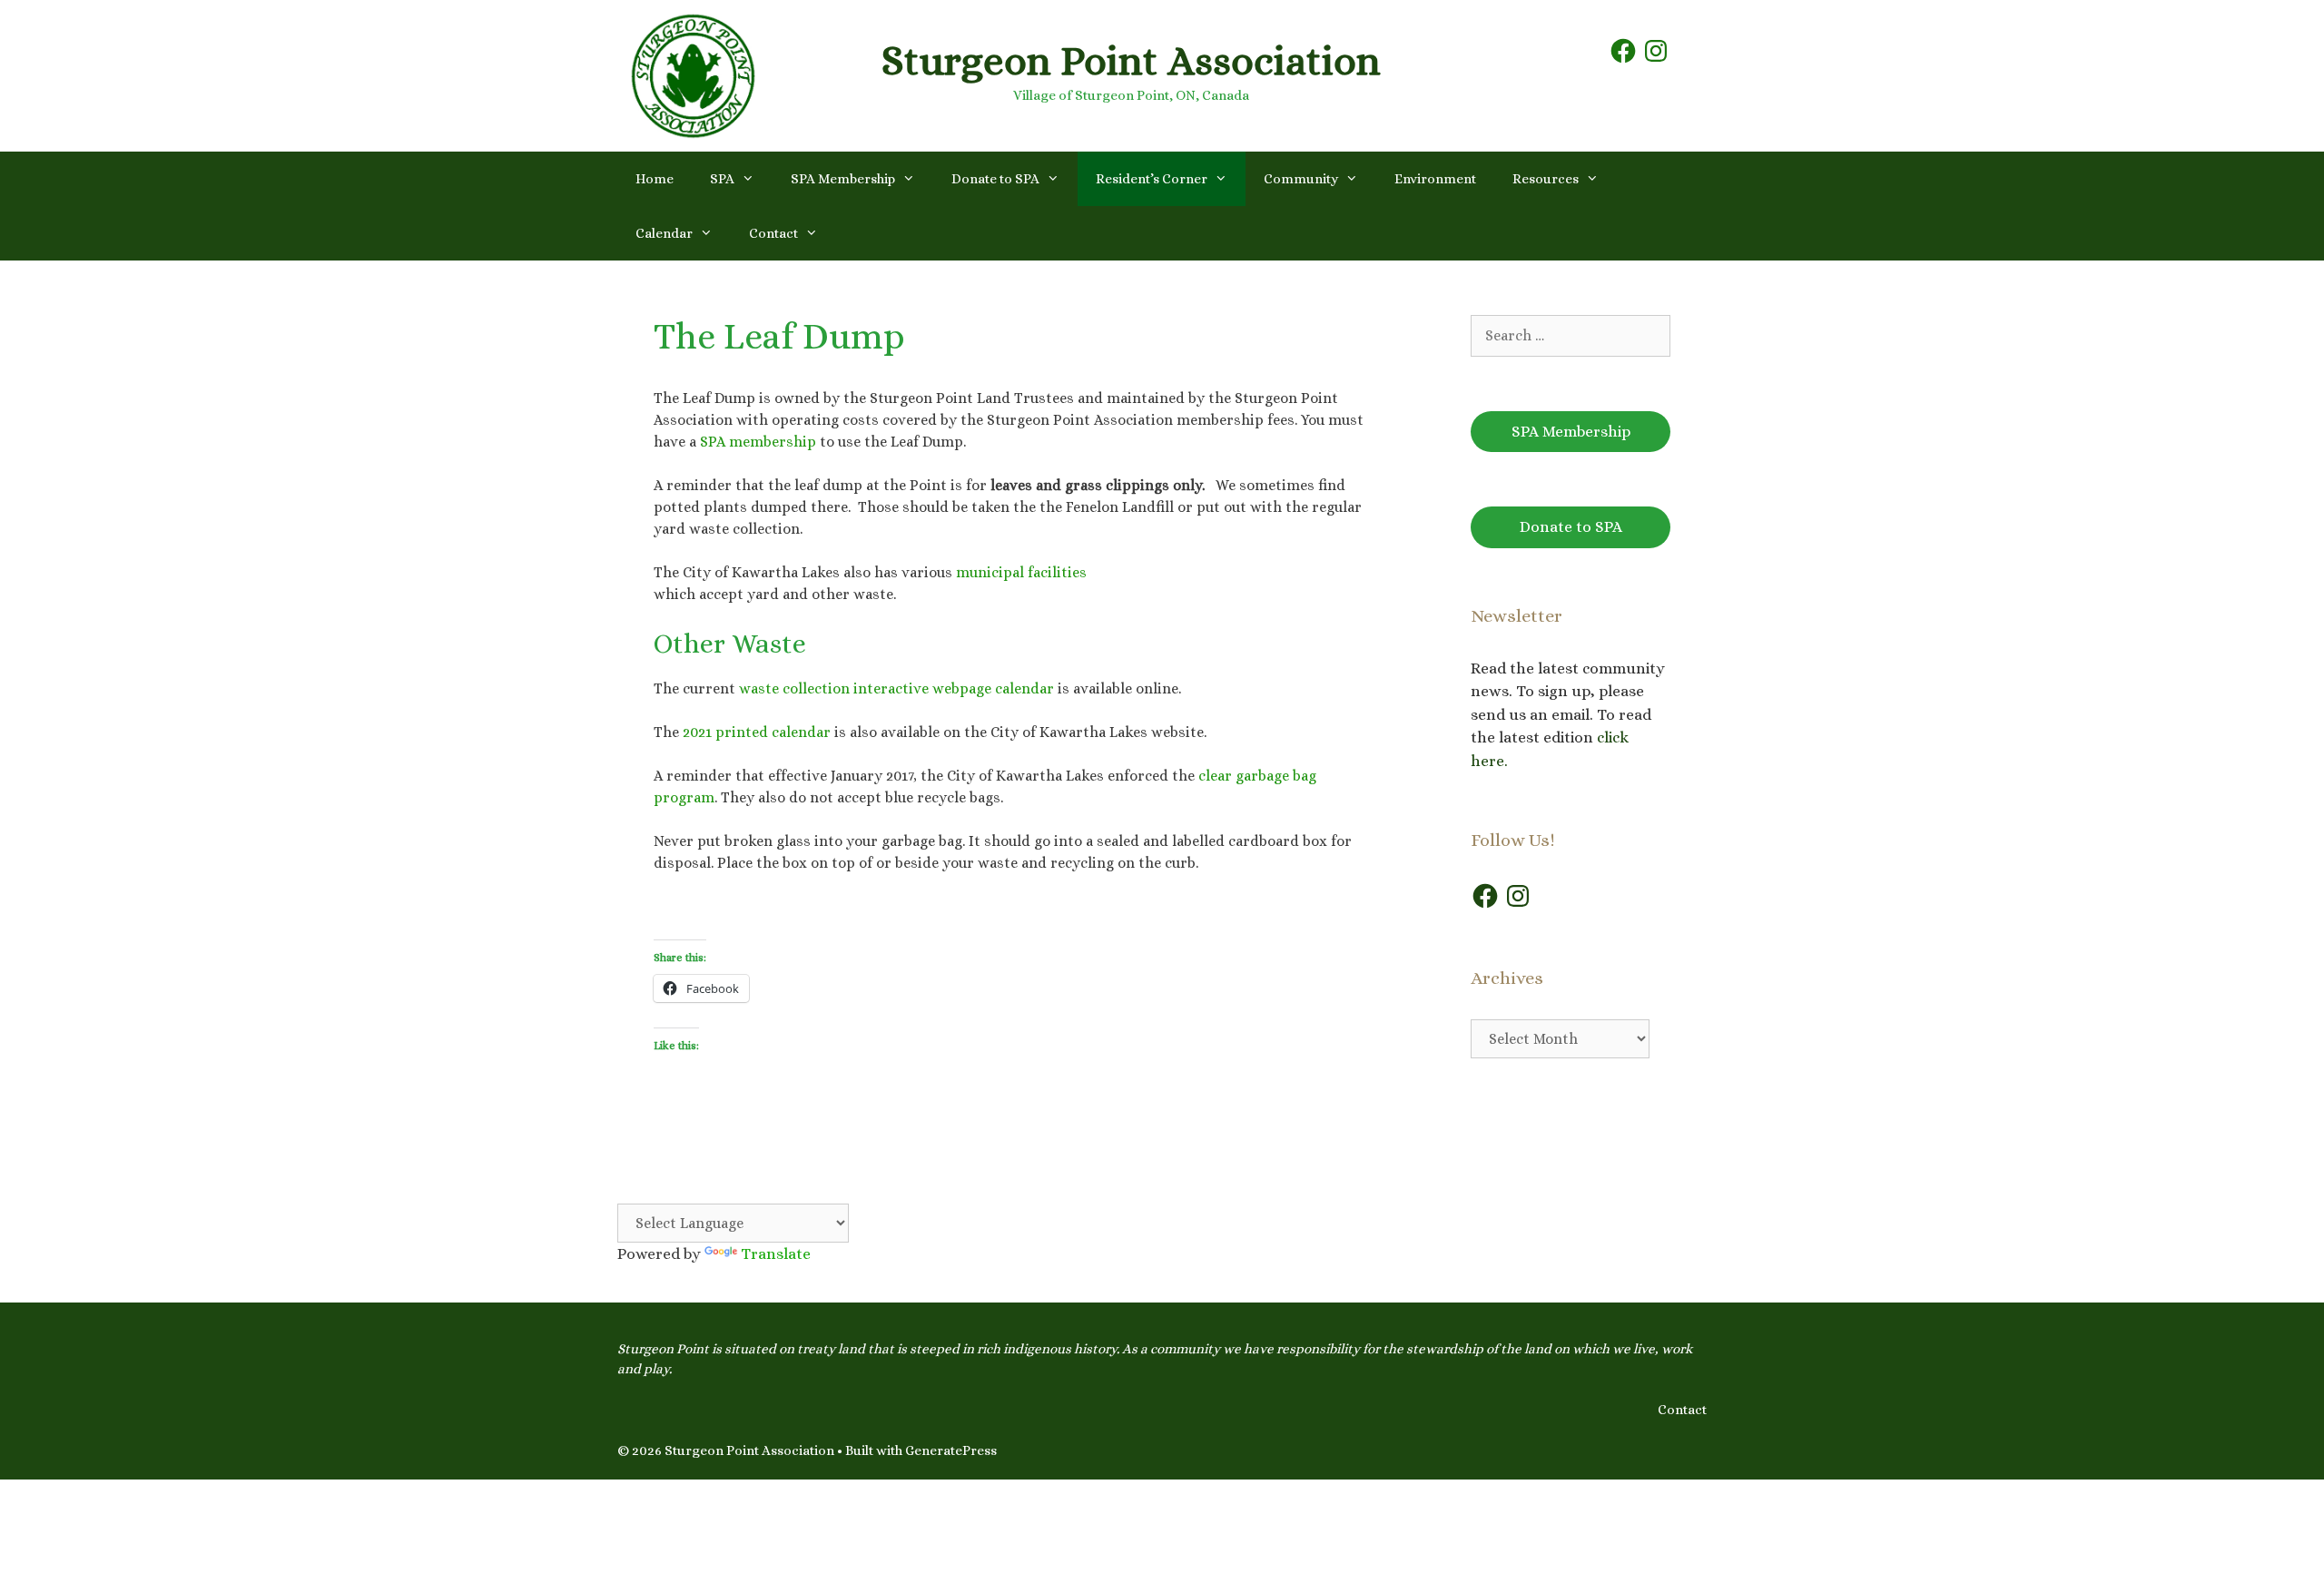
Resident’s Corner (1152, 179)
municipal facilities (1021, 572)
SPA (722, 179)
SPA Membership (843, 179)
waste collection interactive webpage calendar (896, 688)
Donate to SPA (995, 179)
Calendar (664, 233)
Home (655, 179)
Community (1301, 179)
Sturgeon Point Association (1131, 61)
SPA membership (758, 442)
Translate (776, 1254)
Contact (773, 233)
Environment (1435, 179)
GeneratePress (951, 1450)
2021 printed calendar (757, 732)
